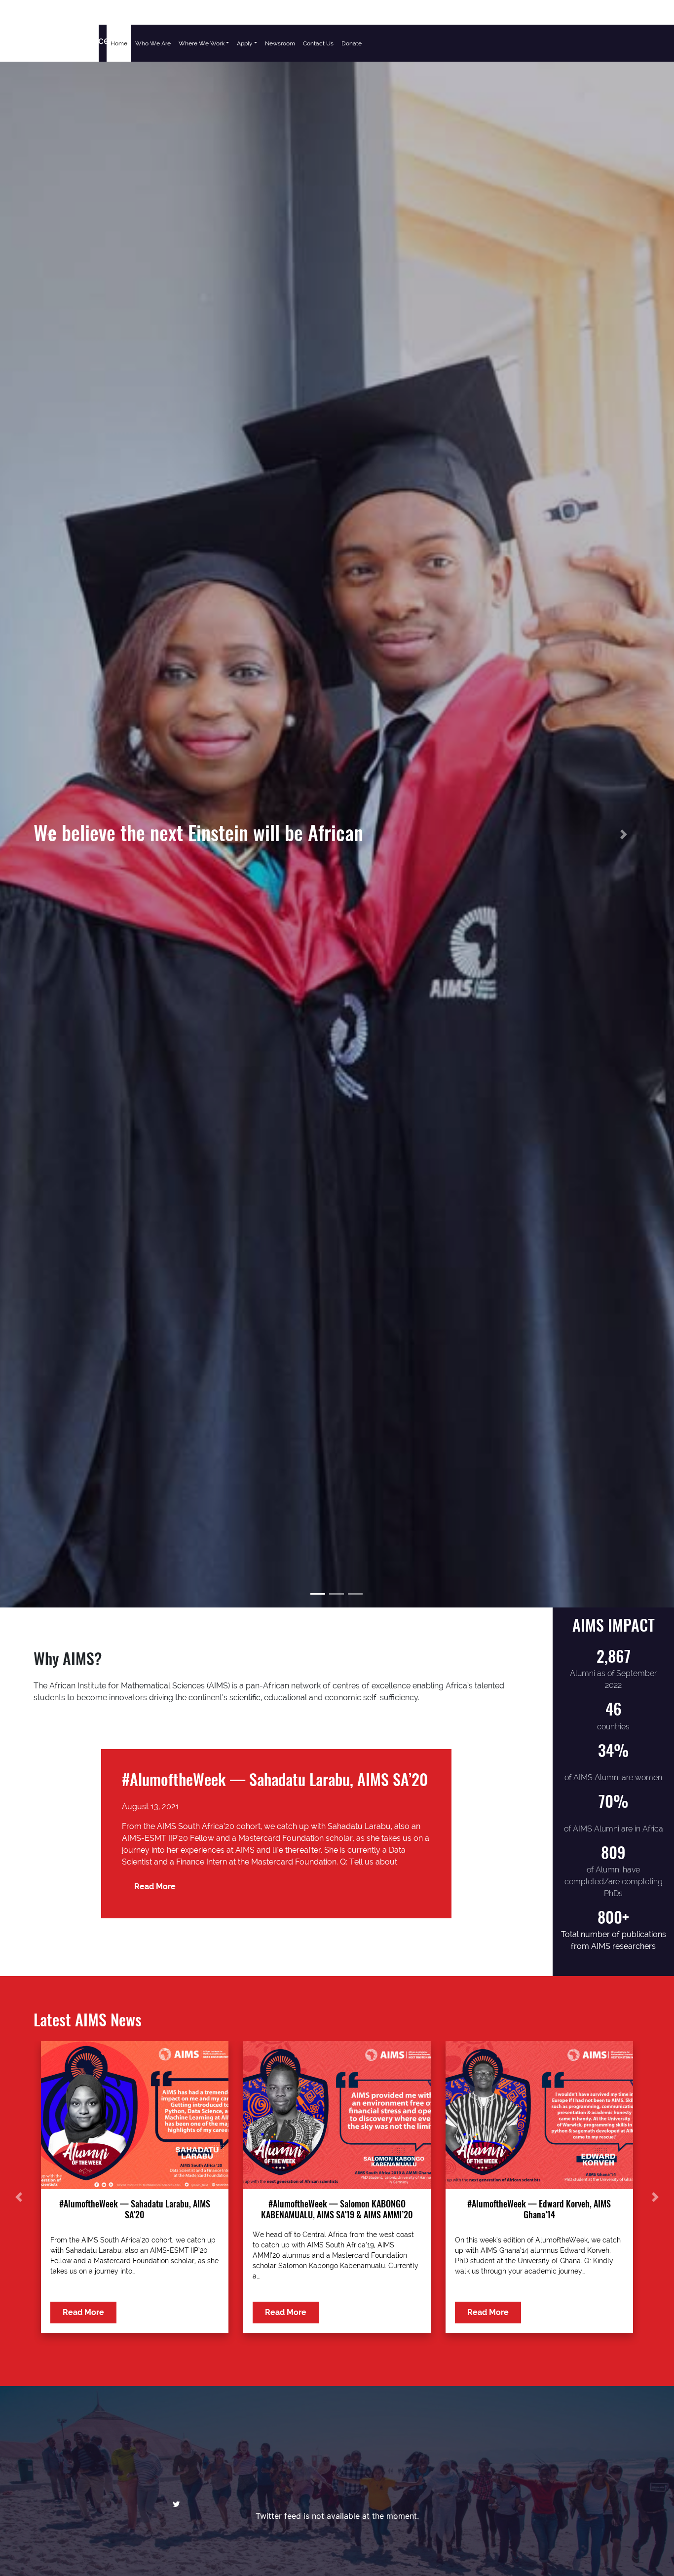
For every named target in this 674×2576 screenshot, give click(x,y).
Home (119, 43)
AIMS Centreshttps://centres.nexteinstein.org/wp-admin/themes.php (49, 40)
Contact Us (318, 43)
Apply (245, 43)
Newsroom (280, 43)
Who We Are (153, 43)
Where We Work (202, 43)
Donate (352, 43)
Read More (155, 1886)
